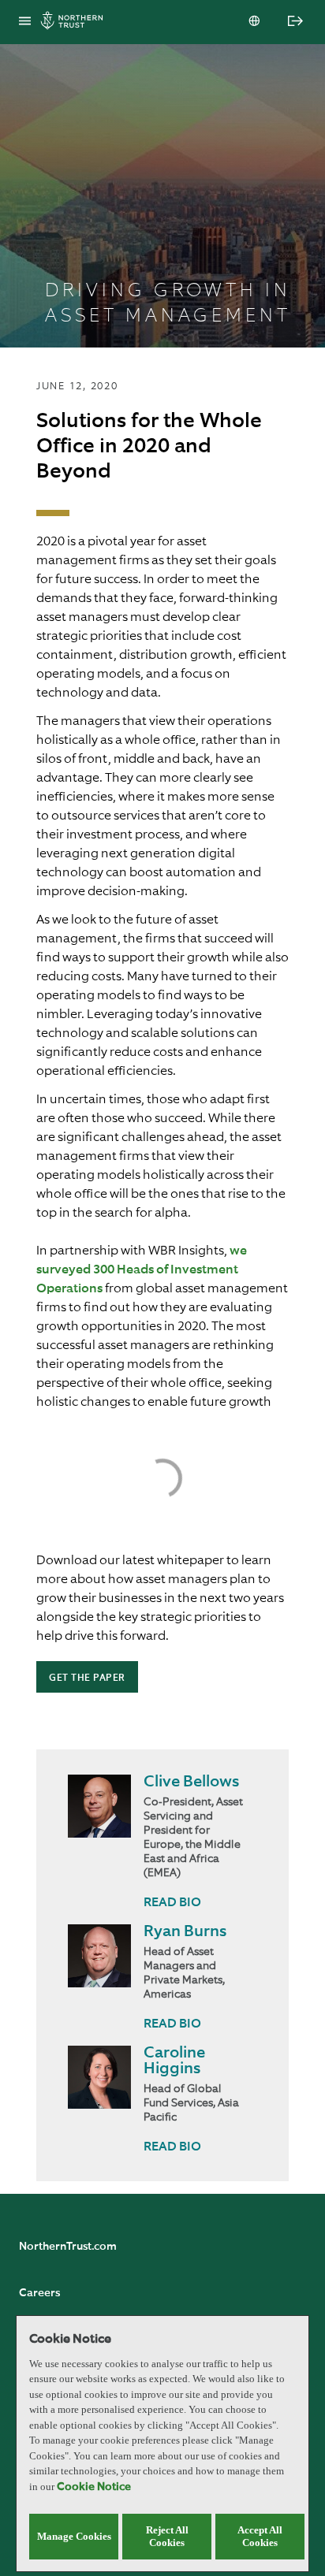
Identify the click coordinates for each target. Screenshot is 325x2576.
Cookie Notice (94, 2487)
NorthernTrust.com (68, 2247)
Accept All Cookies (260, 2536)
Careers (39, 2293)
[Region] (256, 22)
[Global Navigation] (25, 22)
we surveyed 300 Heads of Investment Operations (142, 1270)
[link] (172, 1903)
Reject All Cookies (167, 2536)
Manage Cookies (74, 2536)
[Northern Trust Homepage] (76, 22)
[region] (162, 2444)
